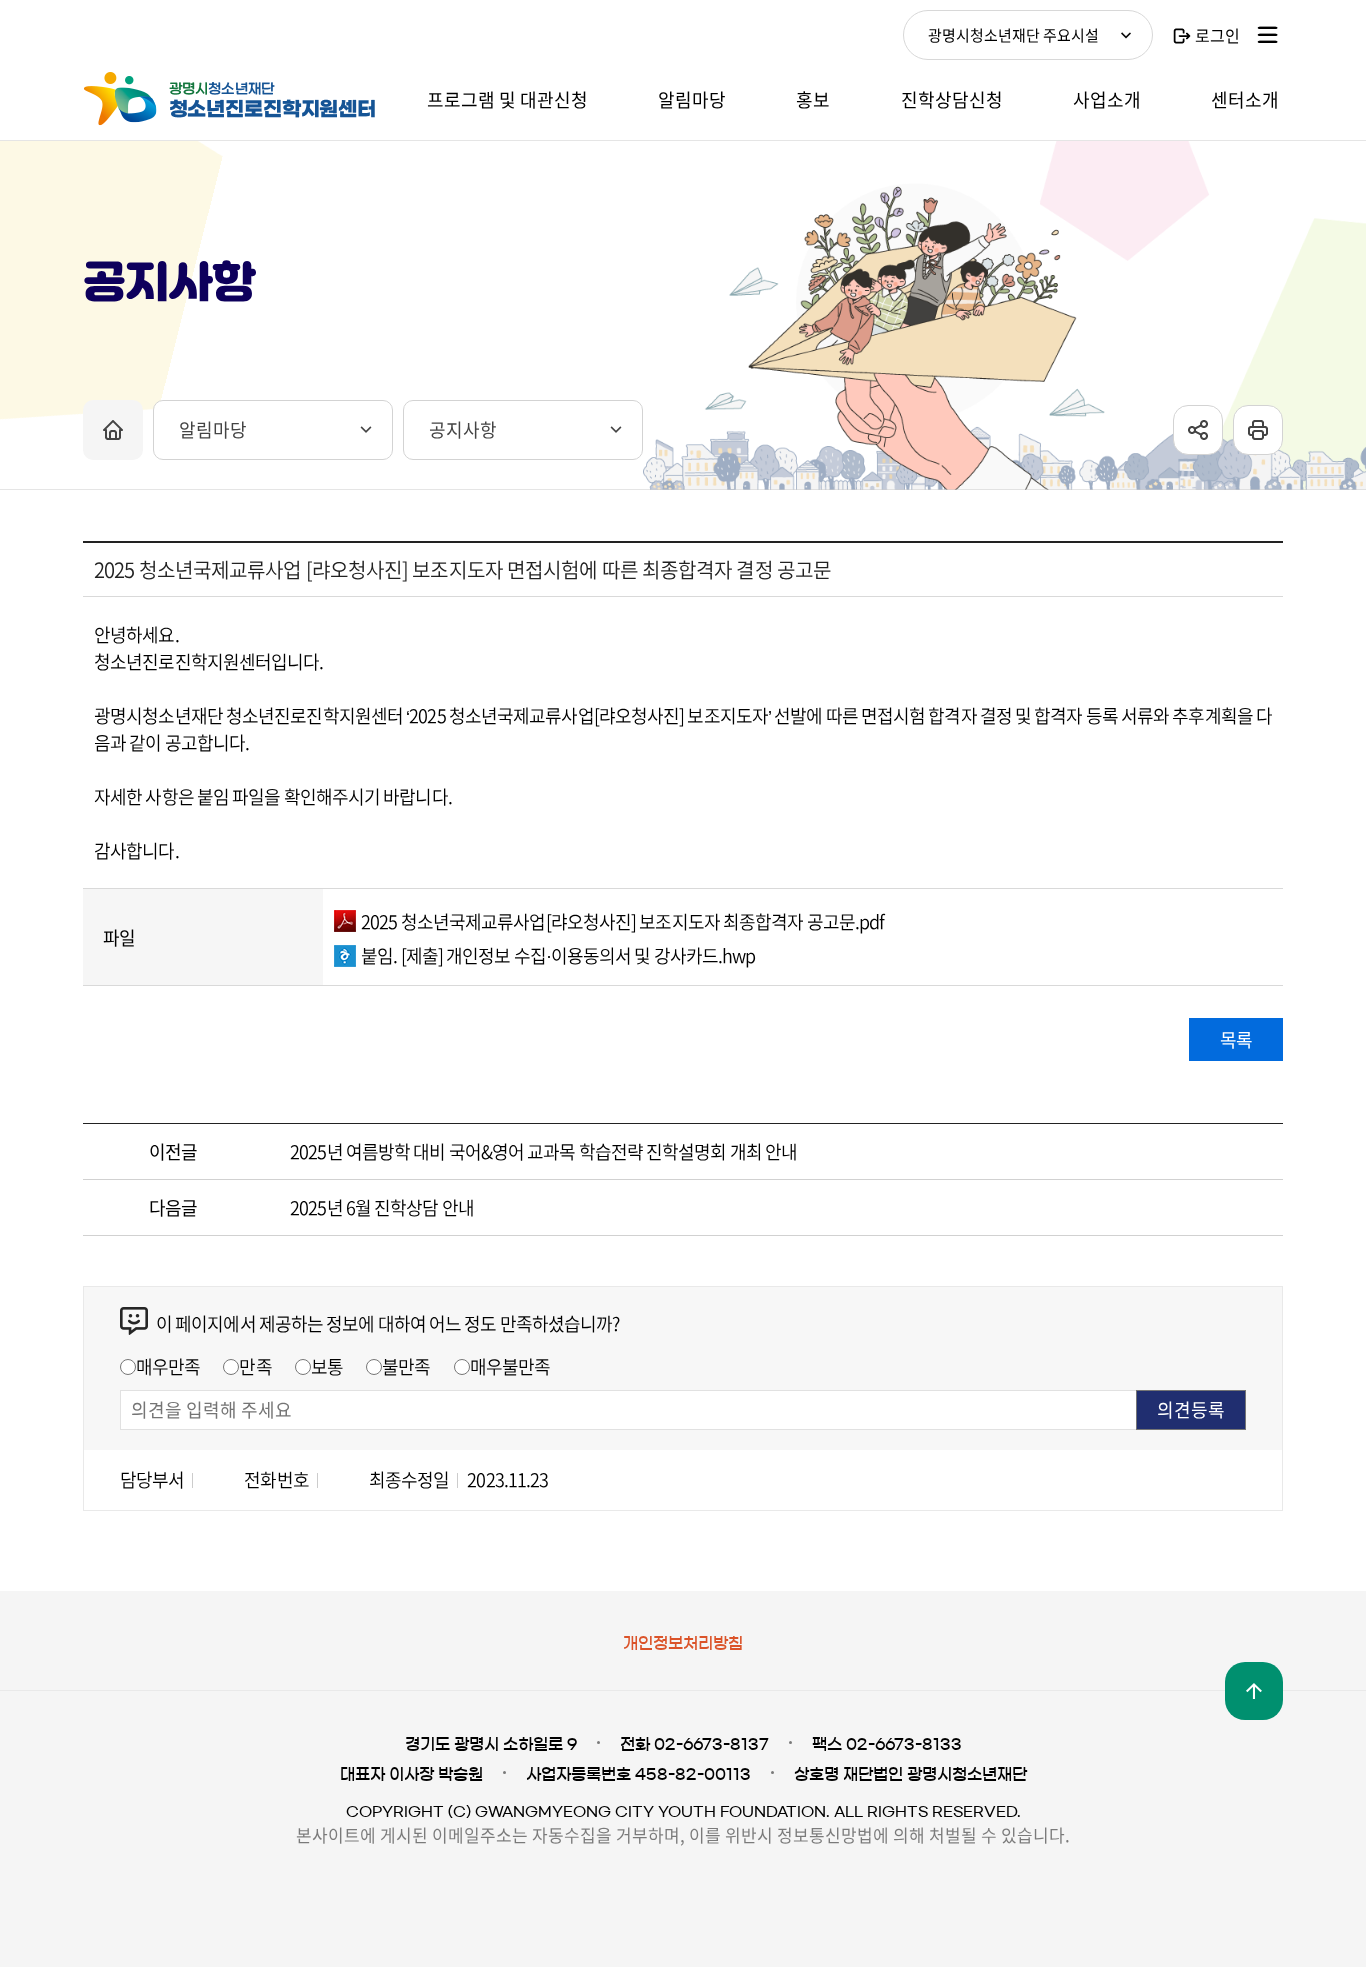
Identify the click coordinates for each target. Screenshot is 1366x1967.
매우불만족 (510, 1366)
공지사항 (463, 429)
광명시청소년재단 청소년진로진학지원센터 (233, 99)
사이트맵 (1268, 35)
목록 (1236, 1039)
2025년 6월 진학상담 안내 (382, 1207)
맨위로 (1254, 1691)
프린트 (1258, 430)
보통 (327, 1366)
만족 (255, 1366)
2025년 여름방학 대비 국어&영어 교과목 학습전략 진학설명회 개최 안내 (543, 1151)
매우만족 (168, 1366)
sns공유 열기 (1198, 430)
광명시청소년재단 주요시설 (1013, 35)
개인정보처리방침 (683, 1643)
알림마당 (213, 429)
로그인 (1217, 35)
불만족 (406, 1366)
